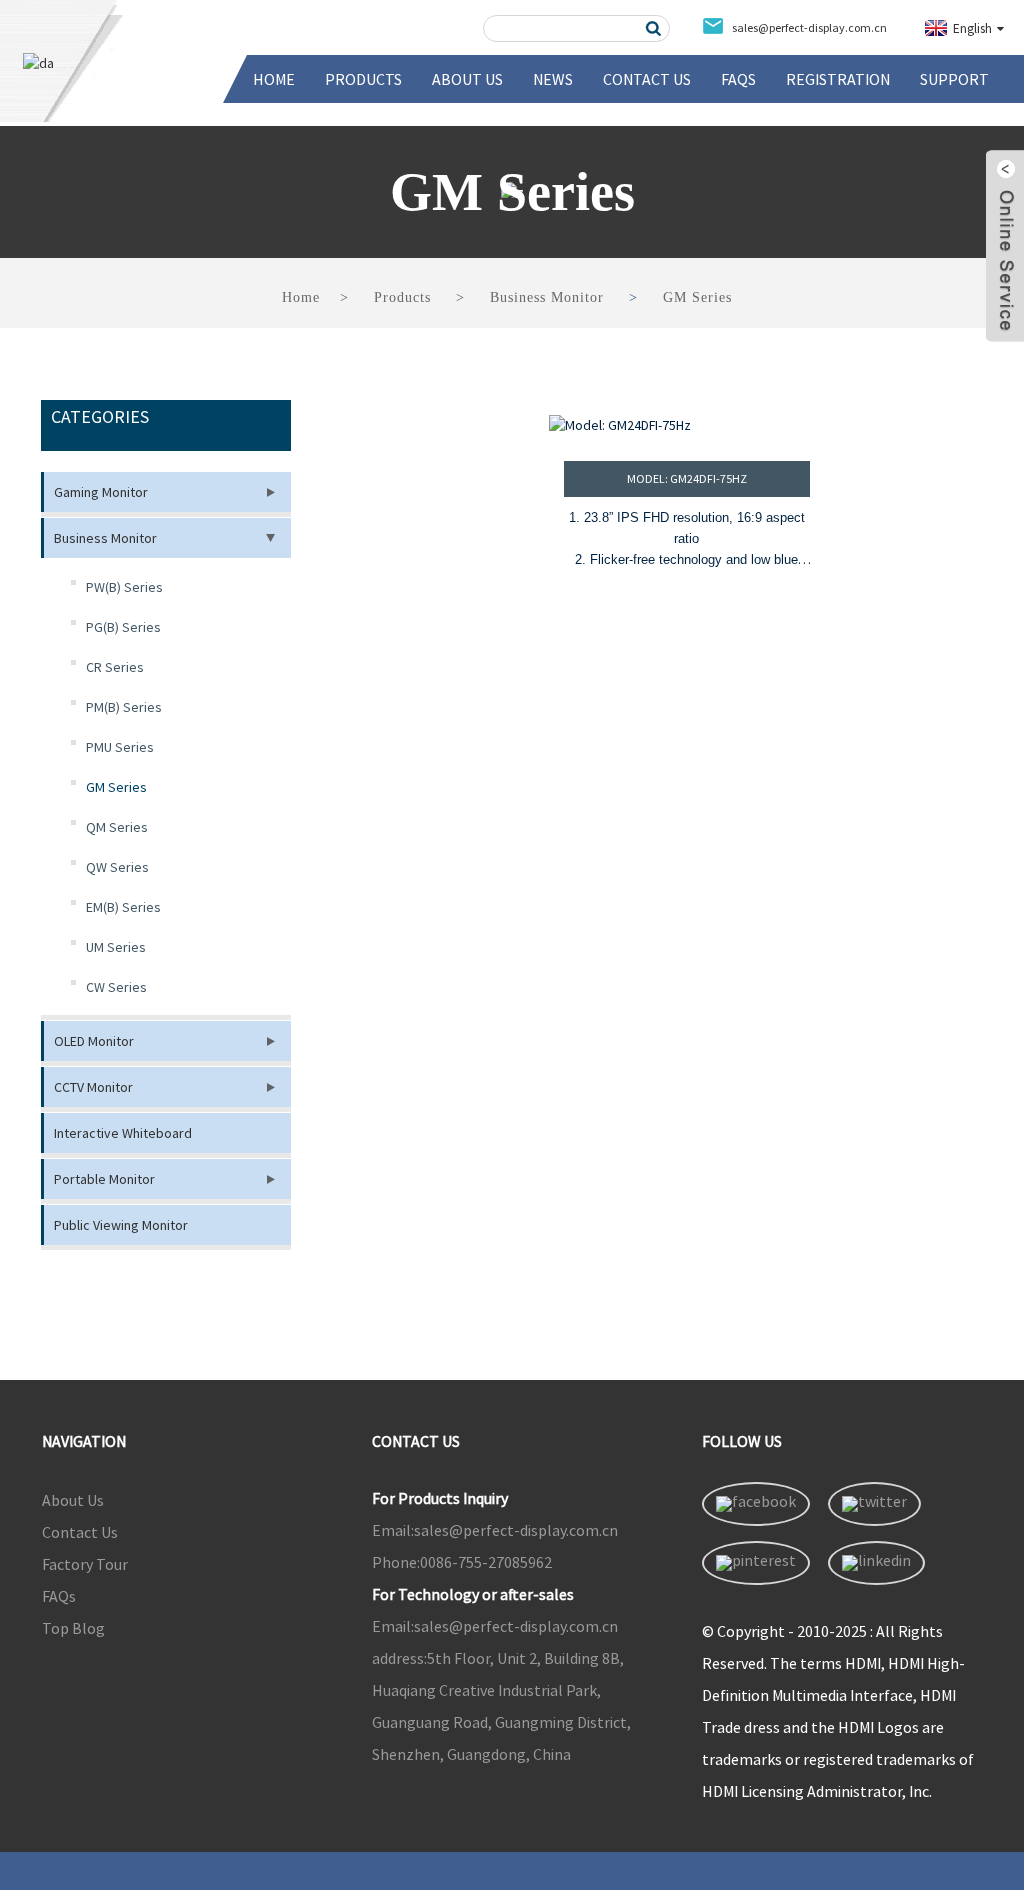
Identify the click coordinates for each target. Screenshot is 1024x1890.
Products (363, 79)
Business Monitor (547, 297)
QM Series (117, 827)
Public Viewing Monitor (121, 1225)
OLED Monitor (94, 1041)
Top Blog (73, 1628)
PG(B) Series (123, 627)
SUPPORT (954, 79)
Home (274, 79)
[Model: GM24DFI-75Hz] (686, 425)
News (553, 79)
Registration (838, 79)
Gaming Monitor (101, 492)
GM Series (697, 297)
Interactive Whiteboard (123, 1133)
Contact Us (647, 79)
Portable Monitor (104, 1179)
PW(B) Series (124, 587)
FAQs (738, 79)
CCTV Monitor (93, 1087)
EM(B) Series (123, 907)
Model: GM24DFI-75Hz (687, 478)
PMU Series (120, 747)
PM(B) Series (124, 707)
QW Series (117, 867)
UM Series (116, 947)
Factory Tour (85, 1564)
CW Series (116, 987)
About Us (467, 79)
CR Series (115, 667)
